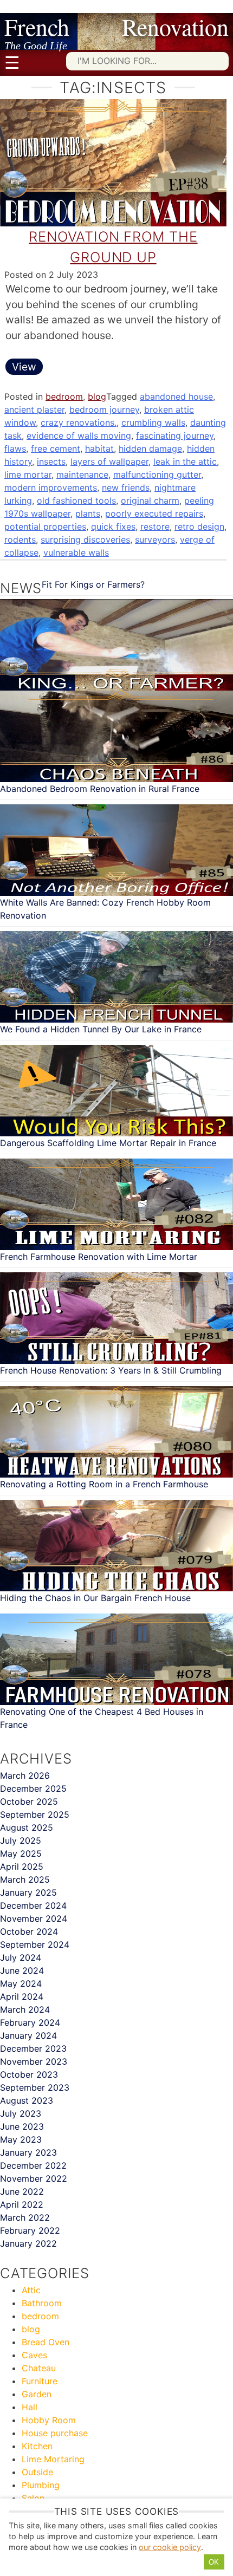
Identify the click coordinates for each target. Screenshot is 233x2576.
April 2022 (22, 2204)
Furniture (40, 2381)
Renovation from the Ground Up (113, 247)
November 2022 (34, 2178)
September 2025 (35, 1814)
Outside (37, 2472)
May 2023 (21, 2139)
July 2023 (21, 2113)
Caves (34, 2355)
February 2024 (30, 2022)
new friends (126, 487)
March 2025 (25, 1879)
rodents (20, 539)
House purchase (55, 2433)
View (24, 367)
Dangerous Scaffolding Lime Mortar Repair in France (108, 1143)
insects (51, 461)
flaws (15, 448)
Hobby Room (49, 2420)
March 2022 (25, 2217)
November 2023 (34, 2061)
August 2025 (27, 1827)
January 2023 (28, 2152)
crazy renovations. (79, 422)
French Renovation (116, 27)
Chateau (39, 2368)
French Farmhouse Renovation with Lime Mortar (99, 1257)
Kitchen (37, 2446)
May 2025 (21, 1853)
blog (97, 396)
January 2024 (28, 2035)
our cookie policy (170, 2547)
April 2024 (22, 1996)
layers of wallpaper (109, 461)
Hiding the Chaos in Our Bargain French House (95, 1598)
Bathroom (42, 2303)
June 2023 (22, 2126)
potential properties (45, 526)
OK (214, 2562)
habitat (99, 448)
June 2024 (22, 1970)
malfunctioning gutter (157, 474)
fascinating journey (175, 435)
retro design (199, 526)
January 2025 (28, 1892)
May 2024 (21, 1983)
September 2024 (35, 1944)
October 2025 (29, 1801)
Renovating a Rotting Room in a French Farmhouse (104, 1484)
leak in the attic (185, 461)
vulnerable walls (76, 552)
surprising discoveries (85, 539)
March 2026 (25, 1775)
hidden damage (150, 448)
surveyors (155, 539)
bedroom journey (104, 409)
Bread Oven (46, 2342)
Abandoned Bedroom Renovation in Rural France (100, 789)
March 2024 (25, 2009)
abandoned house (176, 396)
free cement (56, 448)
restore (155, 526)
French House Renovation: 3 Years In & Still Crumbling (111, 1370)
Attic (31, 2290)
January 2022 (28, 2243)
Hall (30, 2407)
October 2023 (29, 2074)
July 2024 (21, 1957)
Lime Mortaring (53, 2459)
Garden (37, 2394)
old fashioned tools (76, 500)
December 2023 (33, 2048)
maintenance (82, 474)
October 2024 (29, 1931)
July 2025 (21, 1840)
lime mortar (28, 474)
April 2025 (22, 1866)
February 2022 (30, 2230)
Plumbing (41, 2485)
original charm (150, 500)
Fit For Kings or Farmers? (93, 584)
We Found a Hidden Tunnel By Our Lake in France (101, 1029)
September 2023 (35, 2087)
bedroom (64, 396)
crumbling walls (153, 422)
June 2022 (22, 2191)
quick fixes (113, 526)
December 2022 (33, 2165)
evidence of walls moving (79, 435)
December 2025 (33, 1788)
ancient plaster (34, 409)
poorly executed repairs (154, 513)
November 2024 (34, 1918)
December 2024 (33, 1905)
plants (88, 513)
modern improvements (51, 487)
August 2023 (27, 2100)
